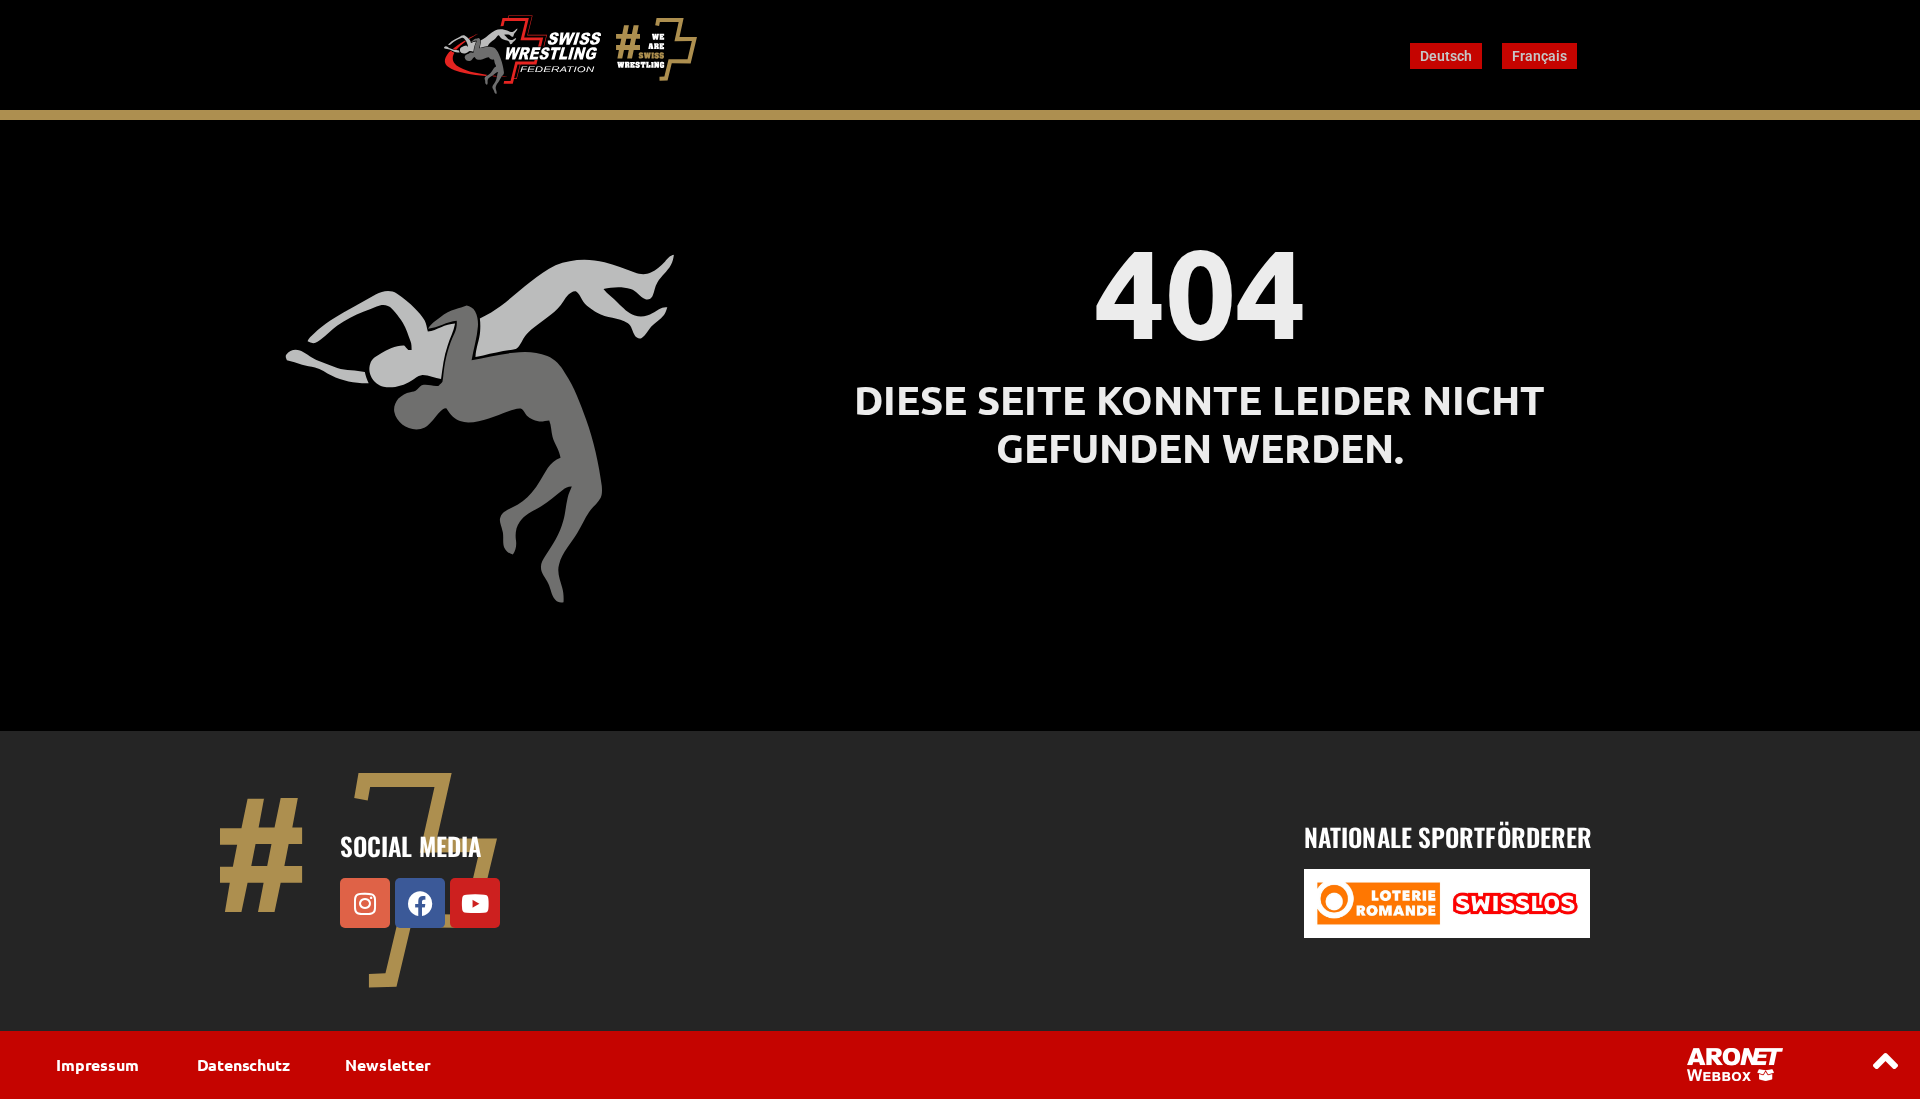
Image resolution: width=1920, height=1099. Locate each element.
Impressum (97, 1064)
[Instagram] (365, 903)
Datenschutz (243, 1064)
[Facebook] (420, 903)
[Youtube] (475, 903)
